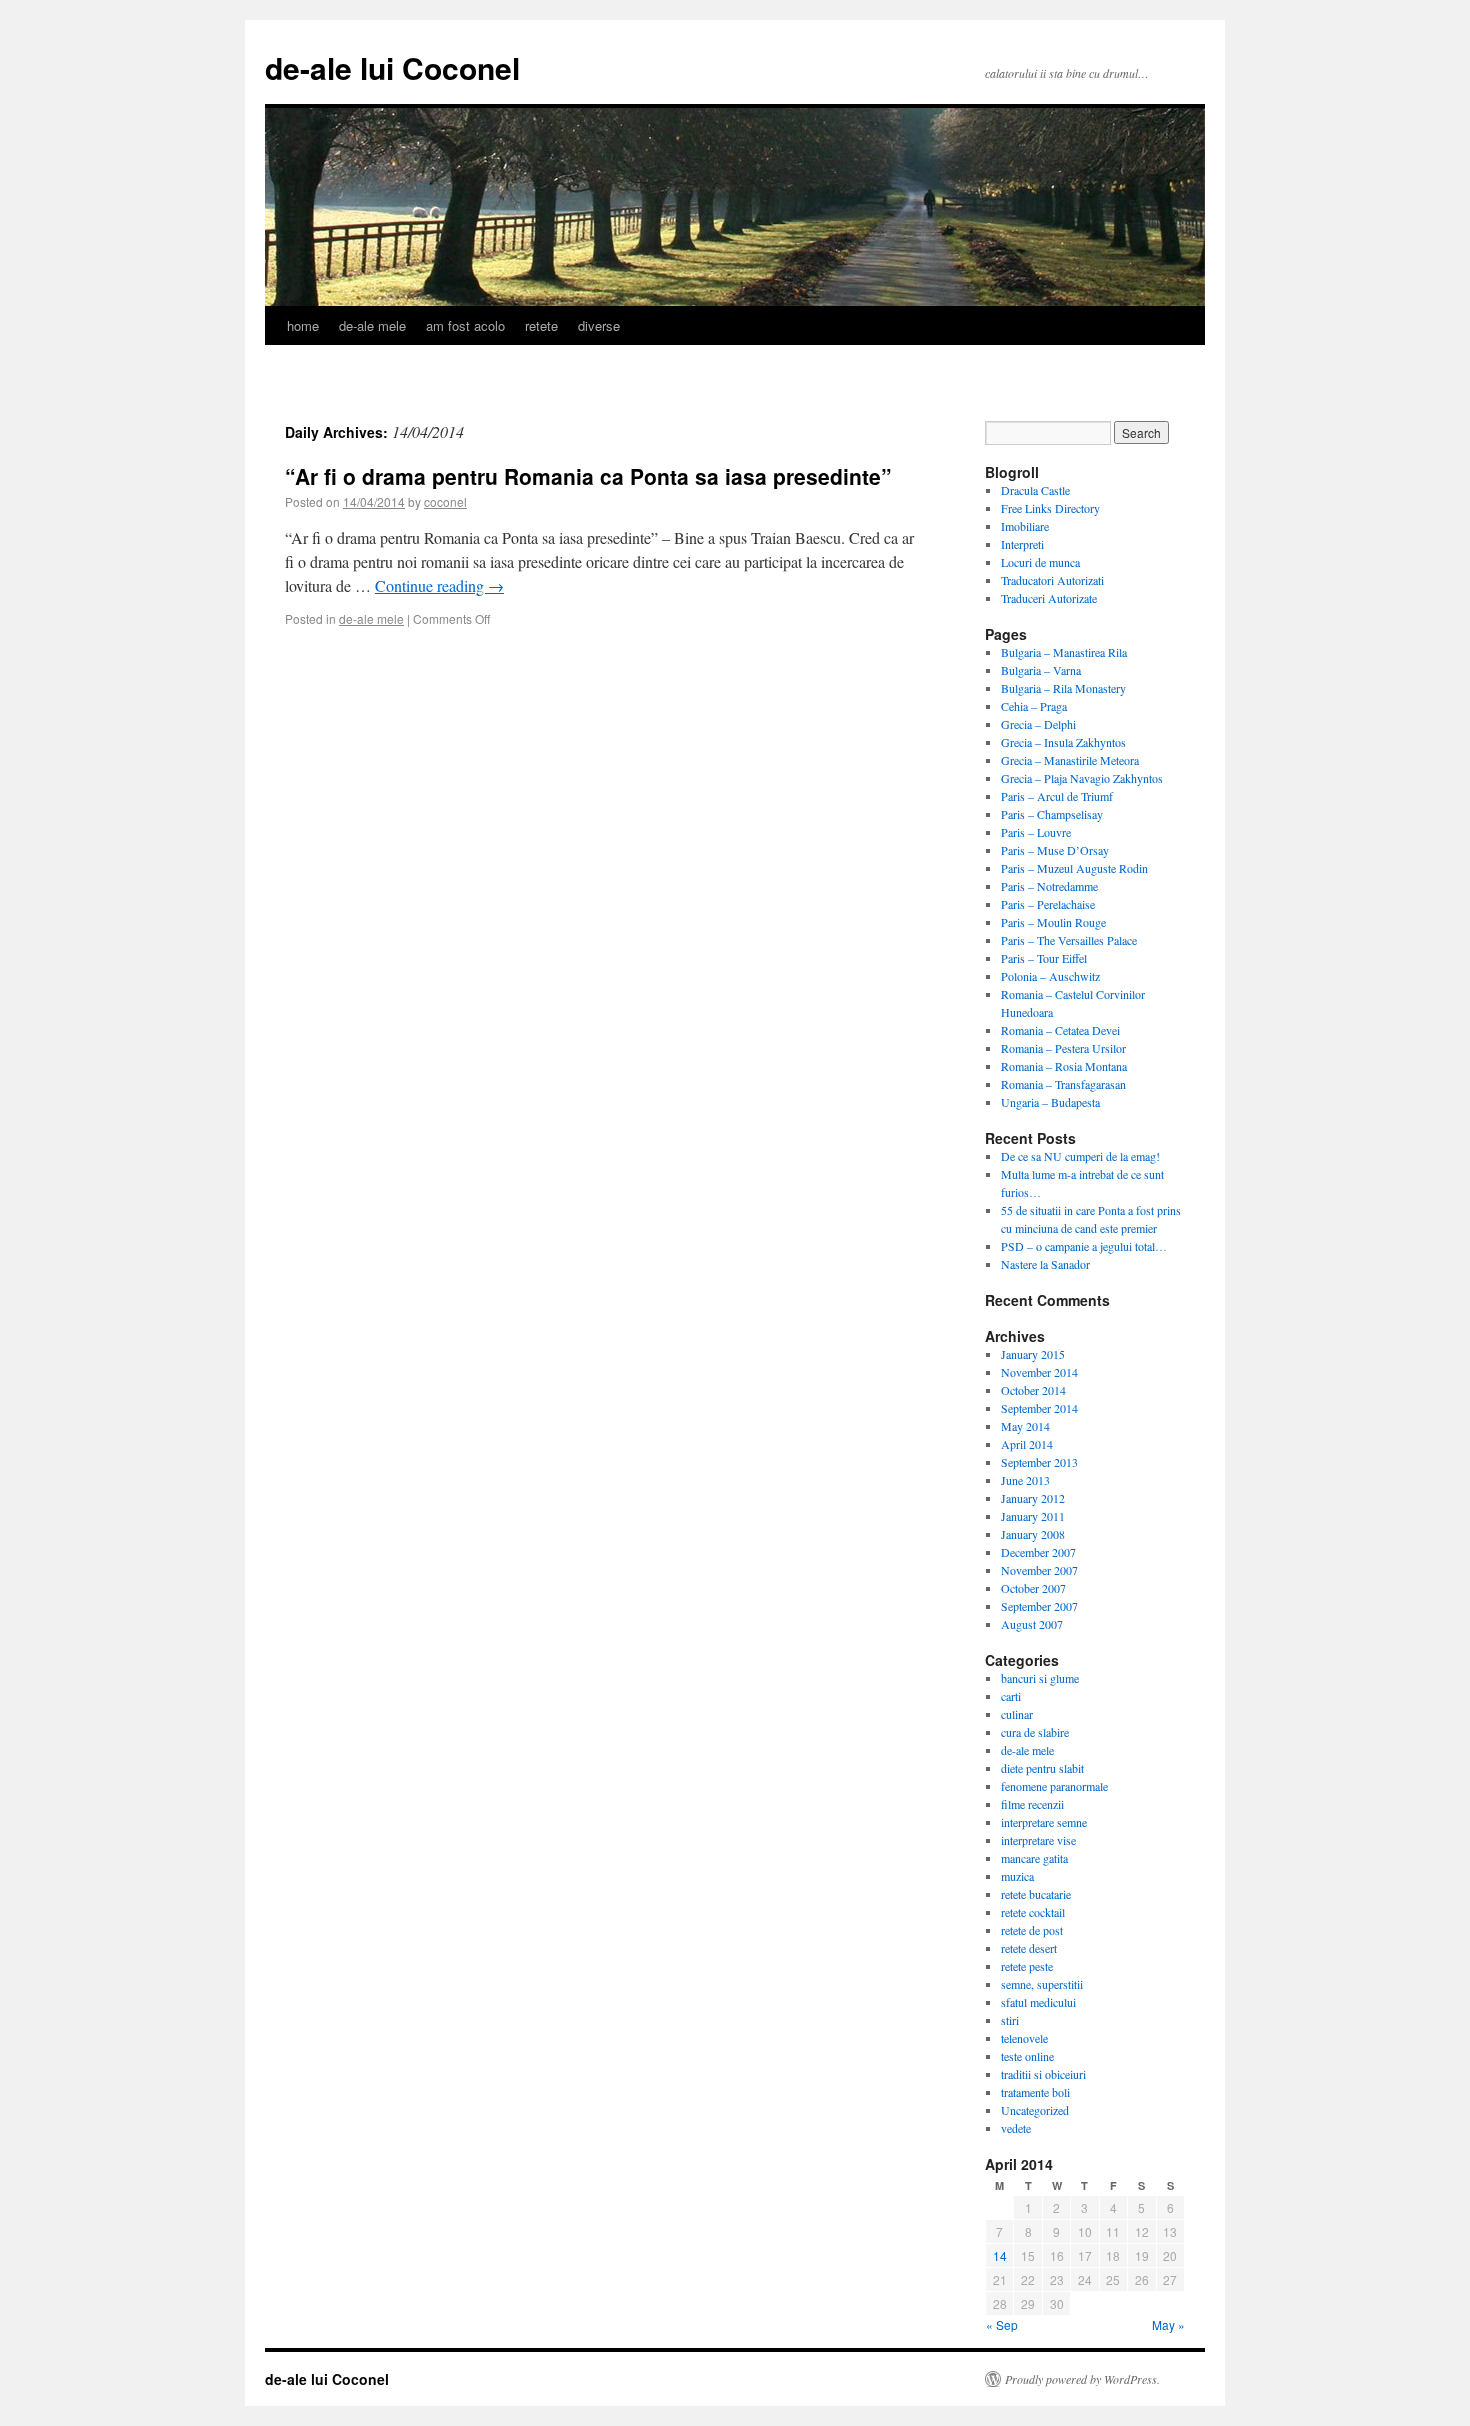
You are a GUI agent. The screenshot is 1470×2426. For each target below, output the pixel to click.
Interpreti (1022, 544)
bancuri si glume (1040, 1678)
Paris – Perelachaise (1048, 904)
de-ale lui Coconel (392, 67)
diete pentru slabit (1042, 1768)
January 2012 (1033, 1498)
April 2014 (1027, 1444)
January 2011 (1033, 1516)
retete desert (1029, 1948)
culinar (1017, 1714)
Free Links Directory (1050, 508)
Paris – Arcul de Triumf (1057, 796)
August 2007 (1032, 1624)
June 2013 (1025, 1480)
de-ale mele (372, 325)
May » (1168, 2324)
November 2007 (1039, 1570)
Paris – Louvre (1036, 832)
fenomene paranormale (1054, 1786)
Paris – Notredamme (1049, 886)
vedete (1016, 2128)
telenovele (1024, 2038)
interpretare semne (1044, 1822)
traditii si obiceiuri (1043, 2074)
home (303, 325)
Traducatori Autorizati (1052, 580)
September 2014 (1039, 1408)
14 (1000, 2255)
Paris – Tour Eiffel (1044, 958)
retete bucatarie (1036, 1894)
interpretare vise (1038, 1840)
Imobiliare (1025, 526)
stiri (1010, 2020)
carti (1011, 1696)
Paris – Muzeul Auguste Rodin (1074, 868)
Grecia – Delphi (1038, 724)
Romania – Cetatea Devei (1060, 1030)
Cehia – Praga (1034, 706)
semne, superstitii (1042, 1984)
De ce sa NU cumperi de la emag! (1080, 1156)
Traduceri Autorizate (1049, 598)
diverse (599, 325)
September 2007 (1039, 1606)
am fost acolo (465, 325)
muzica (1017, 1876)
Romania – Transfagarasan (1063, 1084)
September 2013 (1039, 1462)
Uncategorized (1035, 2110)
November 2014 (1039, 1372)
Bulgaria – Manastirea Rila (1064, 652)
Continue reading (439, 585)
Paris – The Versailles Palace (1069, 940)
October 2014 (1033, 1390)
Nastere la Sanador (1045, 1264)
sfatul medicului (1038, 2002)
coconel (445, 501)
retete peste (1027, 1966)
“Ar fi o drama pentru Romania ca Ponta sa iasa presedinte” (588, 476)
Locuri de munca (1040, 562)
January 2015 (1033, 1354)
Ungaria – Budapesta (1050, 1102)
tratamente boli (1035, 2092)
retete (541, 325)
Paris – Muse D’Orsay (1055, 850)
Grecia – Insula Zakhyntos (1063, 742)
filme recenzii (1032, 1804)
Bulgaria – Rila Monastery (1063, 688)
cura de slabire (1035, 1732)
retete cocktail (1033, 1912)
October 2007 (1033, 1588)
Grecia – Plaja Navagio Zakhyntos (1082, 778)
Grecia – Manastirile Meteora (1070, 760)
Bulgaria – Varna (1041, 670)
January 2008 (1033, 1534)
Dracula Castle (1035, 490)
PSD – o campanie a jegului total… (1084, 1246)
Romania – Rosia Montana (1064, 1066)
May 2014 (1025, 1426)
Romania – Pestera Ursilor (1063, 1048)
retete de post (1032, 1930)
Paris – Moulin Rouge (1053, 922)
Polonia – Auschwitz (1050, 976)
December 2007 (1038, 1552)
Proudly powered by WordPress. (1082, 2379)
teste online (1027, 2056)
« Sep (1002, 2324)
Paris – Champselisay (1052, 814)
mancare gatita (1034, 1858)
